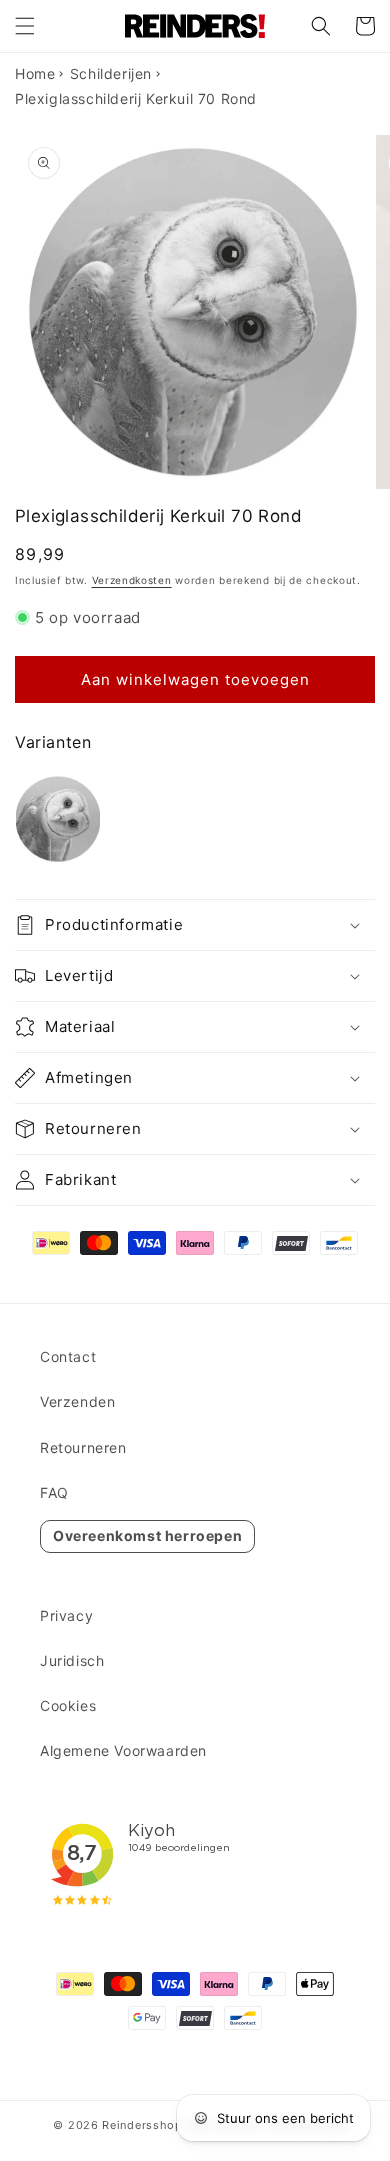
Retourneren (83, 1447)
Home (35, 73)
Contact (68, 1356)
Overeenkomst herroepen (147, 1535)
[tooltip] (58, 819)
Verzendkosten (132, 580)
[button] (25, 26)
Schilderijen (111, 73)
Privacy (66, 1615)
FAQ (54, 1492)
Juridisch (72, 1660)
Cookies (68, 1705)
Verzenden (77, 1401)
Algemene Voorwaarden (123, 1750)
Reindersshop (142, 2125)
